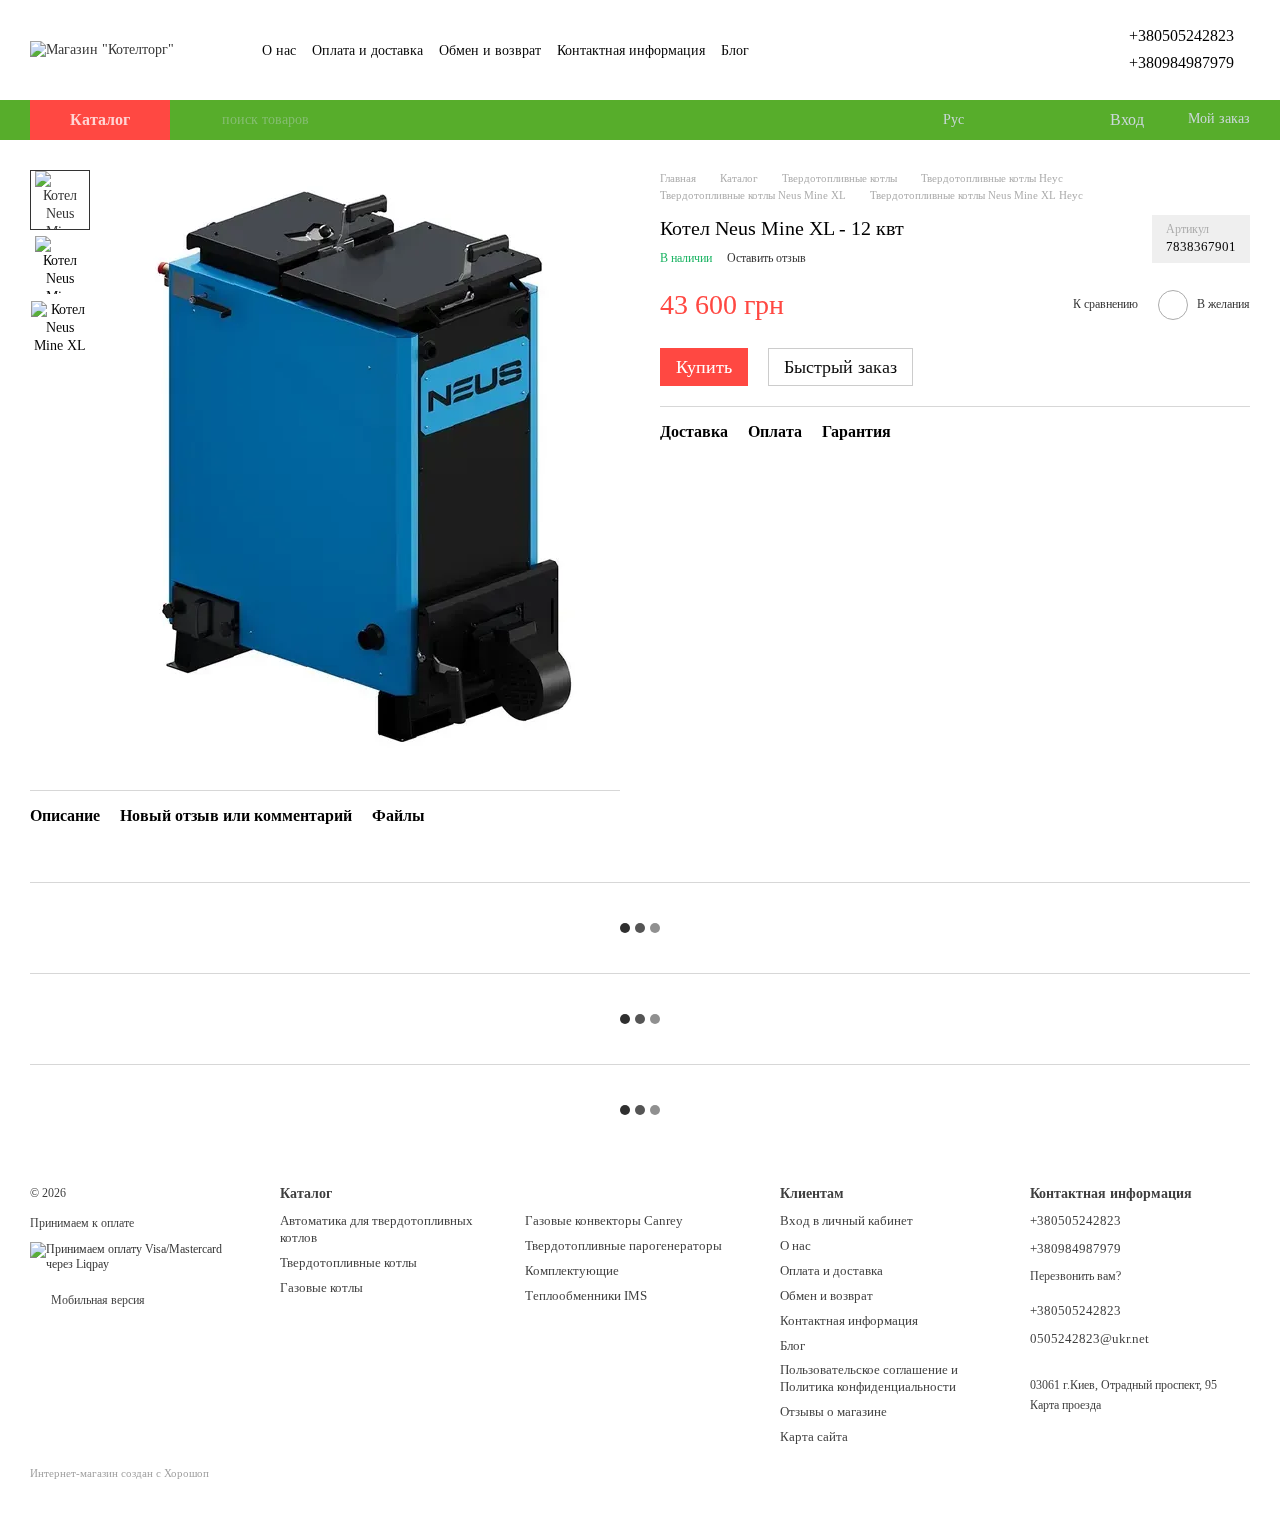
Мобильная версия (96, 1300)
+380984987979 (1181, 62)
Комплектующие (572, 1270)
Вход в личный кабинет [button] (846, 1220)
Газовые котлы (321, 1287)
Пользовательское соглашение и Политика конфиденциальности (869, 1378)
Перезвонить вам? (1075, 1276)
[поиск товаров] (206, 120)
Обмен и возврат (490, 50)
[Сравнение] (1012, 120)
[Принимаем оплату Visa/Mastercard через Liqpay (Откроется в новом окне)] (140, 1256)
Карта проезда (1065, 1405)
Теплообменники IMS (586, 1295)
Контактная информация (631, 50)
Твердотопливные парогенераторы (623, 1245)
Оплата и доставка (367, 50)
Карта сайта (814, 1436)
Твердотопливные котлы (348, 1262)
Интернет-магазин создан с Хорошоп (119, 1473)
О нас (279, 50)
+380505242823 (1181, 35)
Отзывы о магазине (833, 1411)
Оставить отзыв (766, 258)
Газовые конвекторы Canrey (604, 1220)
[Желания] (1052, 120)
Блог (735, 50)
